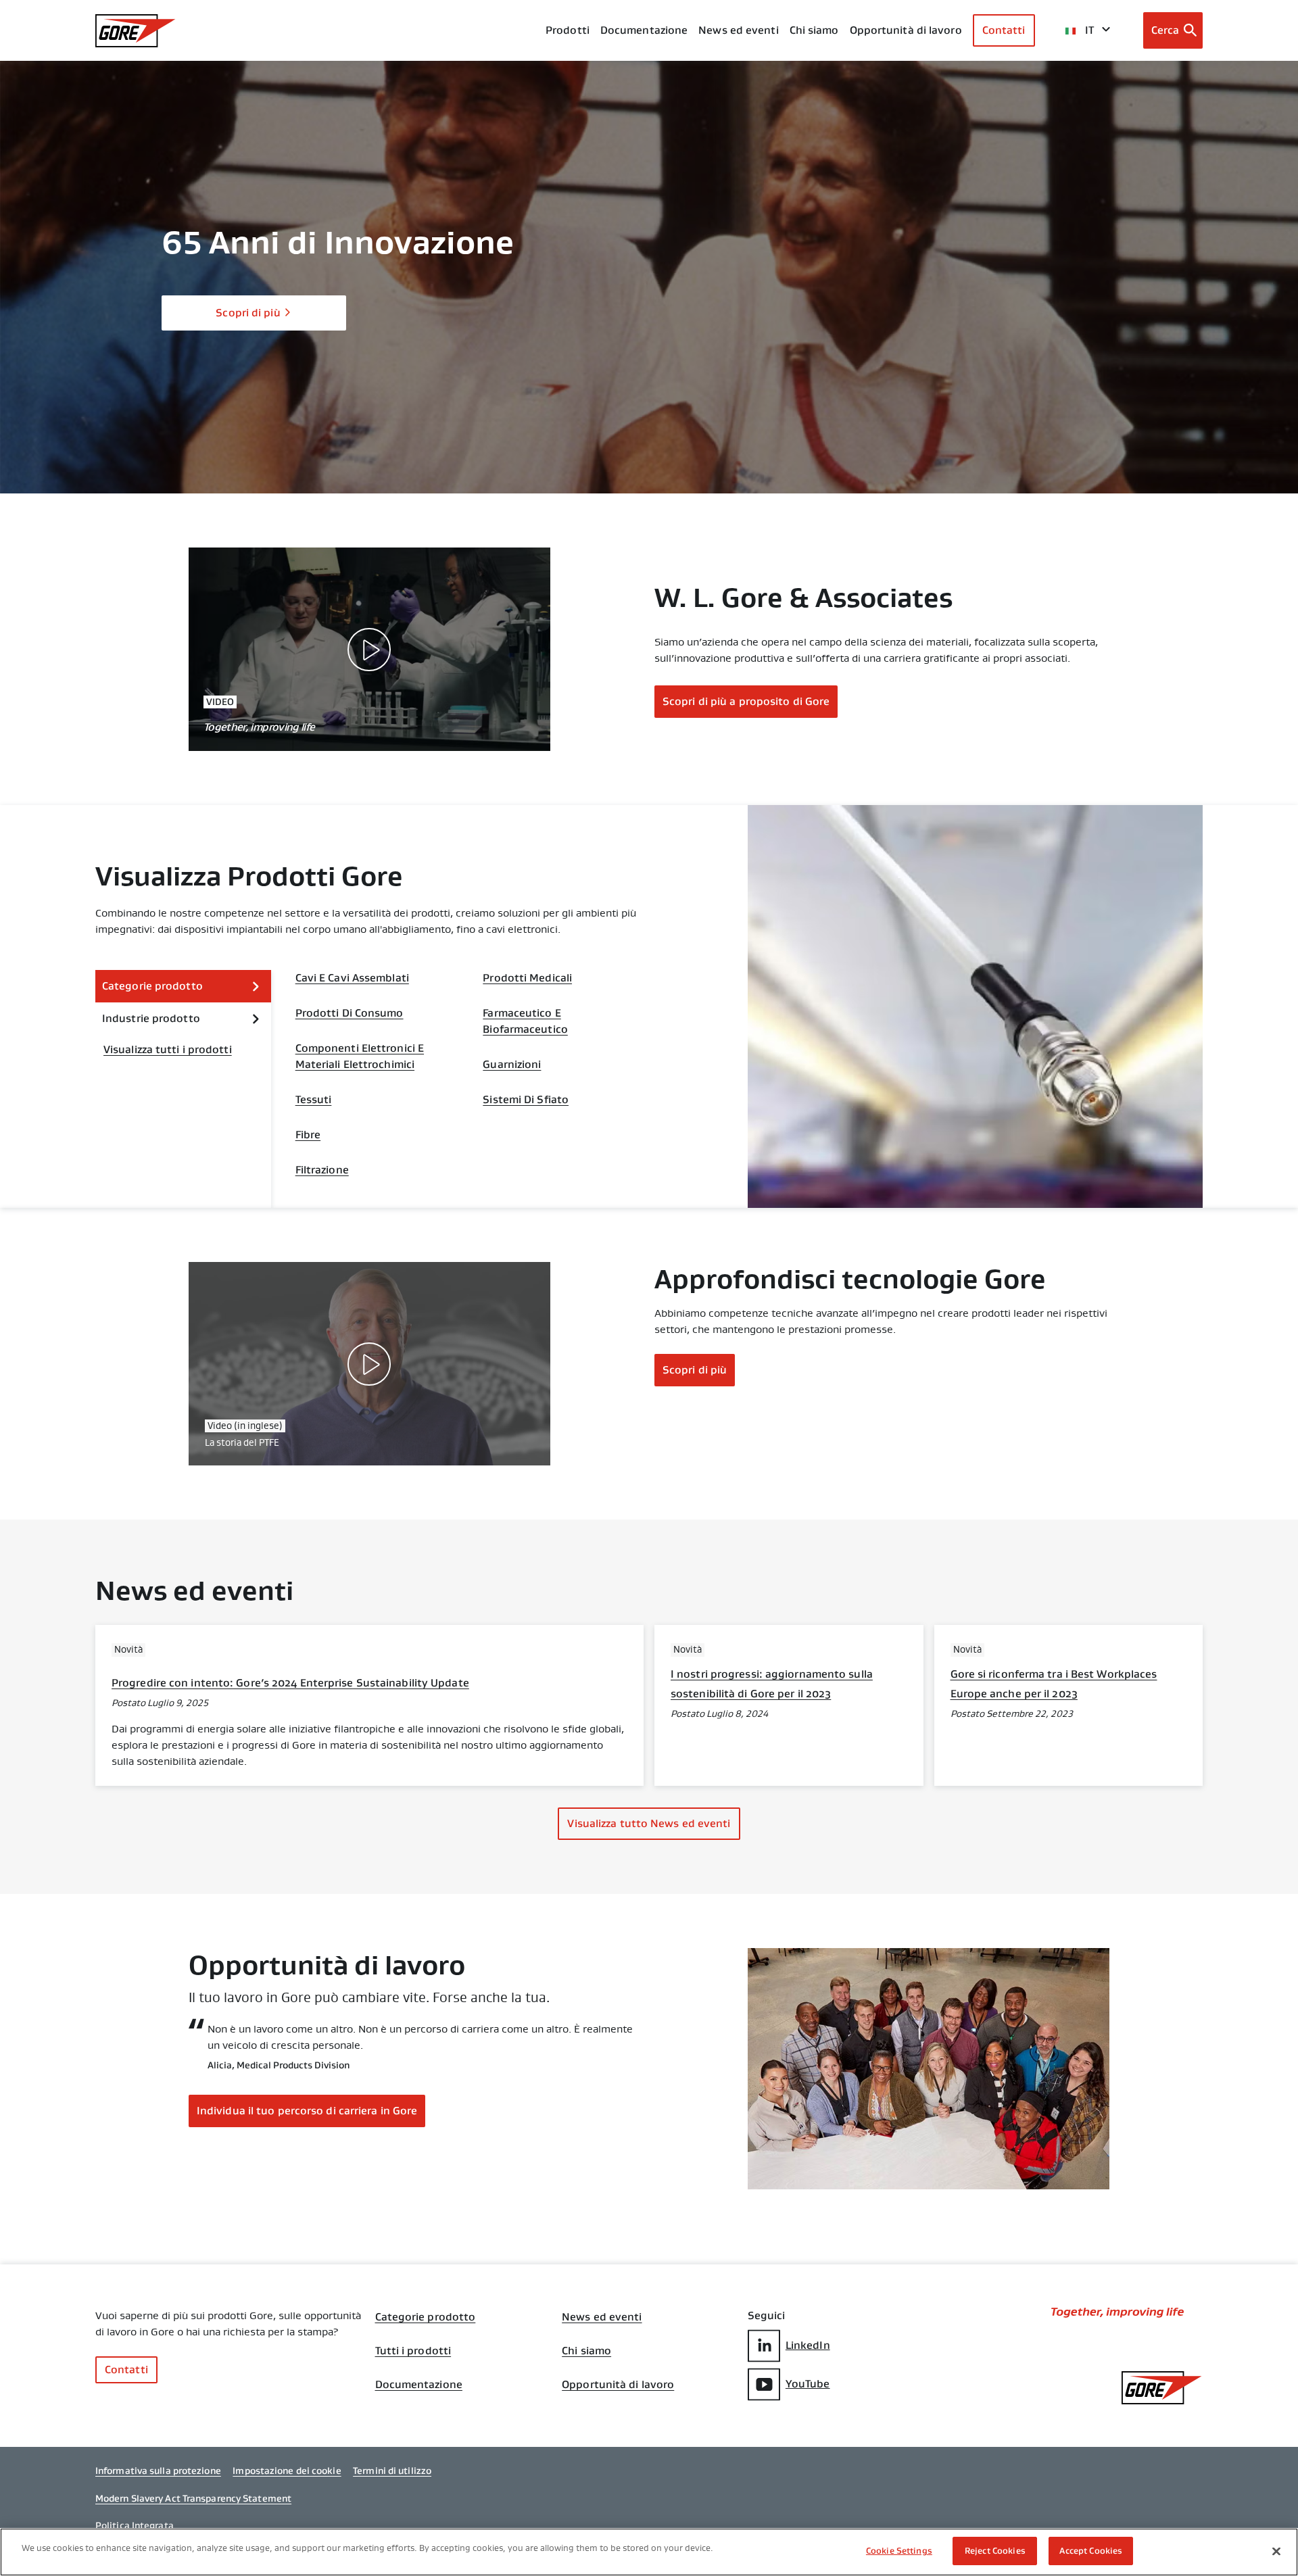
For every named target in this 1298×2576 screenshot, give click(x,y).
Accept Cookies (1091, 2551)
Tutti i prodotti (413, 2351)
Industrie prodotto (151, 1018)
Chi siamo (814, 30)
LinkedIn (808, 2345)
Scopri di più (248, 313)
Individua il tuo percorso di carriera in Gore (307, 2111)
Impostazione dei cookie (287, 2471)
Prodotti (568, 30)
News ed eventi (738, 30)
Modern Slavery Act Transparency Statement (193, 2498)
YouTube (808, 2384)
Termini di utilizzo (392, 2471)
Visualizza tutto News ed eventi (649, 1823)
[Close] (1276, 2551)
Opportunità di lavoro (618, 2385)
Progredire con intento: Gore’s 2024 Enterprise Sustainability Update (290, 1683)
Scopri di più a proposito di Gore (746, 701)
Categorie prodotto (152, 986)
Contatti (1004, 30)
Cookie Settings (899, 2551)
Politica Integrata (135, 2525)
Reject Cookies (995, 2551)
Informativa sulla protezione (158, 2471)
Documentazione (419, 2385)
